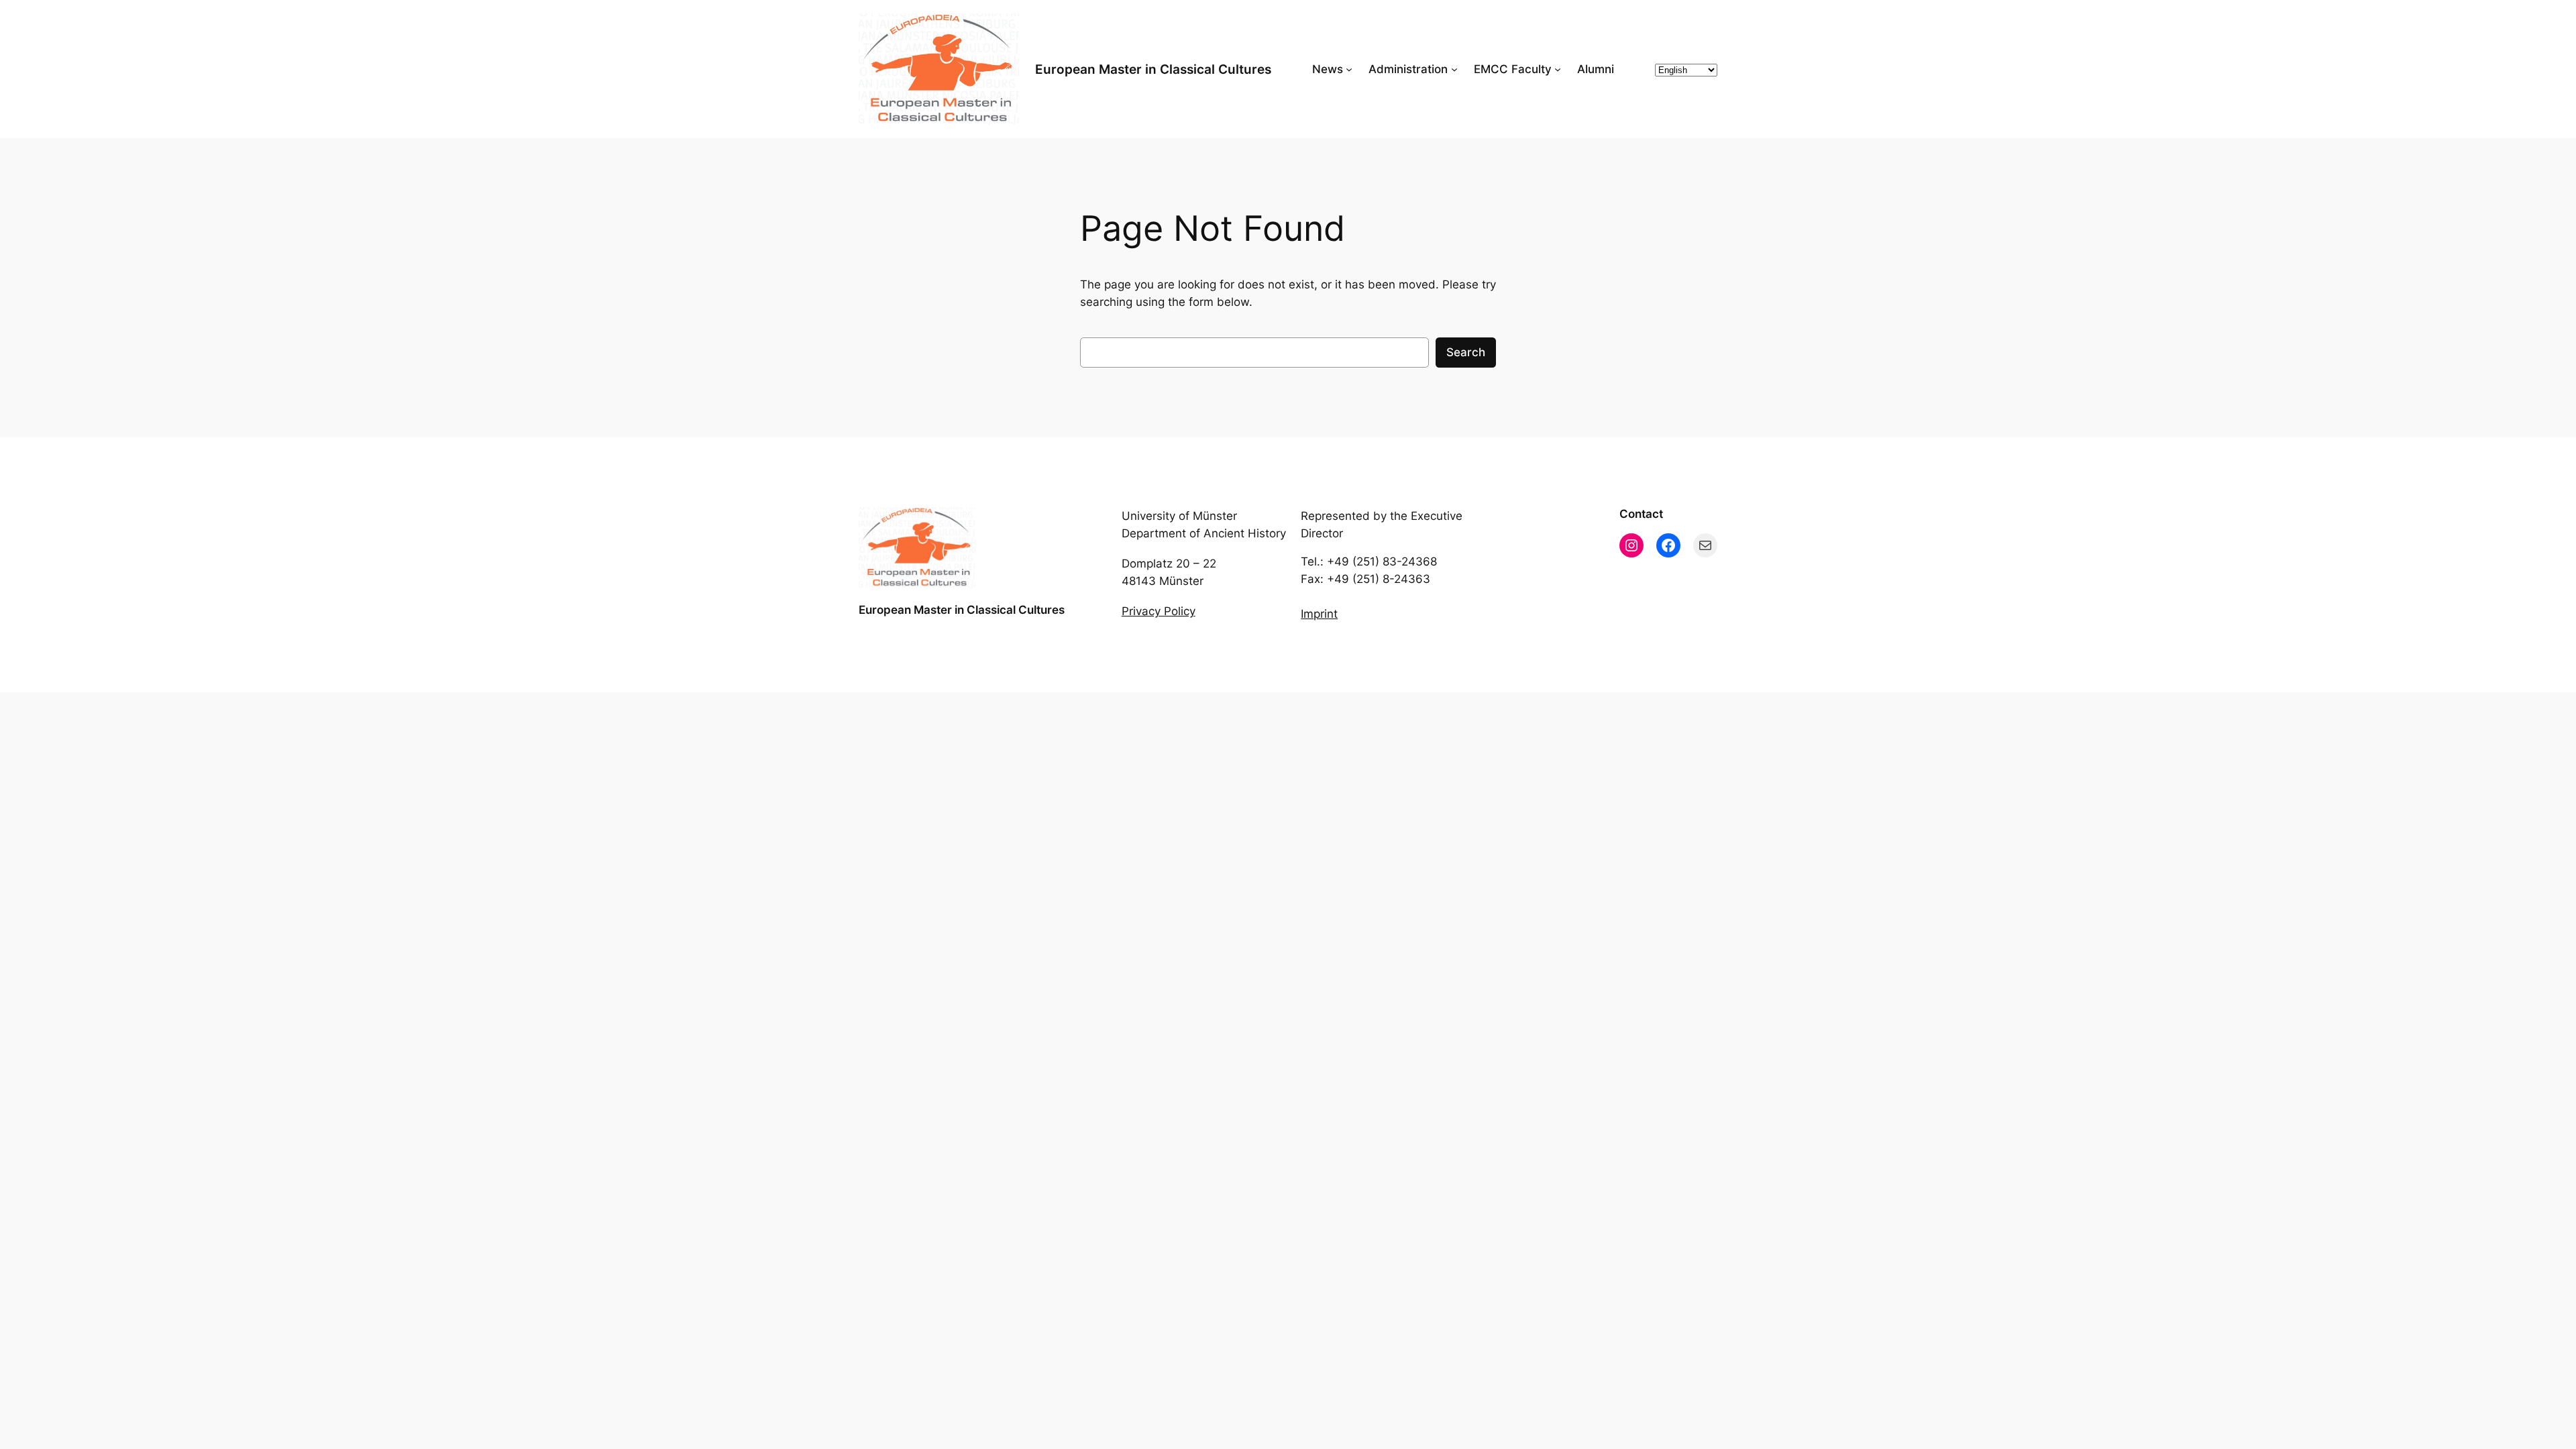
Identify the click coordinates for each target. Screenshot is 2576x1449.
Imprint (1319, 614)
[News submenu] (1349, 69)
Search (1466, 352)
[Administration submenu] (1454, 69)
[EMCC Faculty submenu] (1558, 69)
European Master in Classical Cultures (1153, 69)
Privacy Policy (1159, 611)
